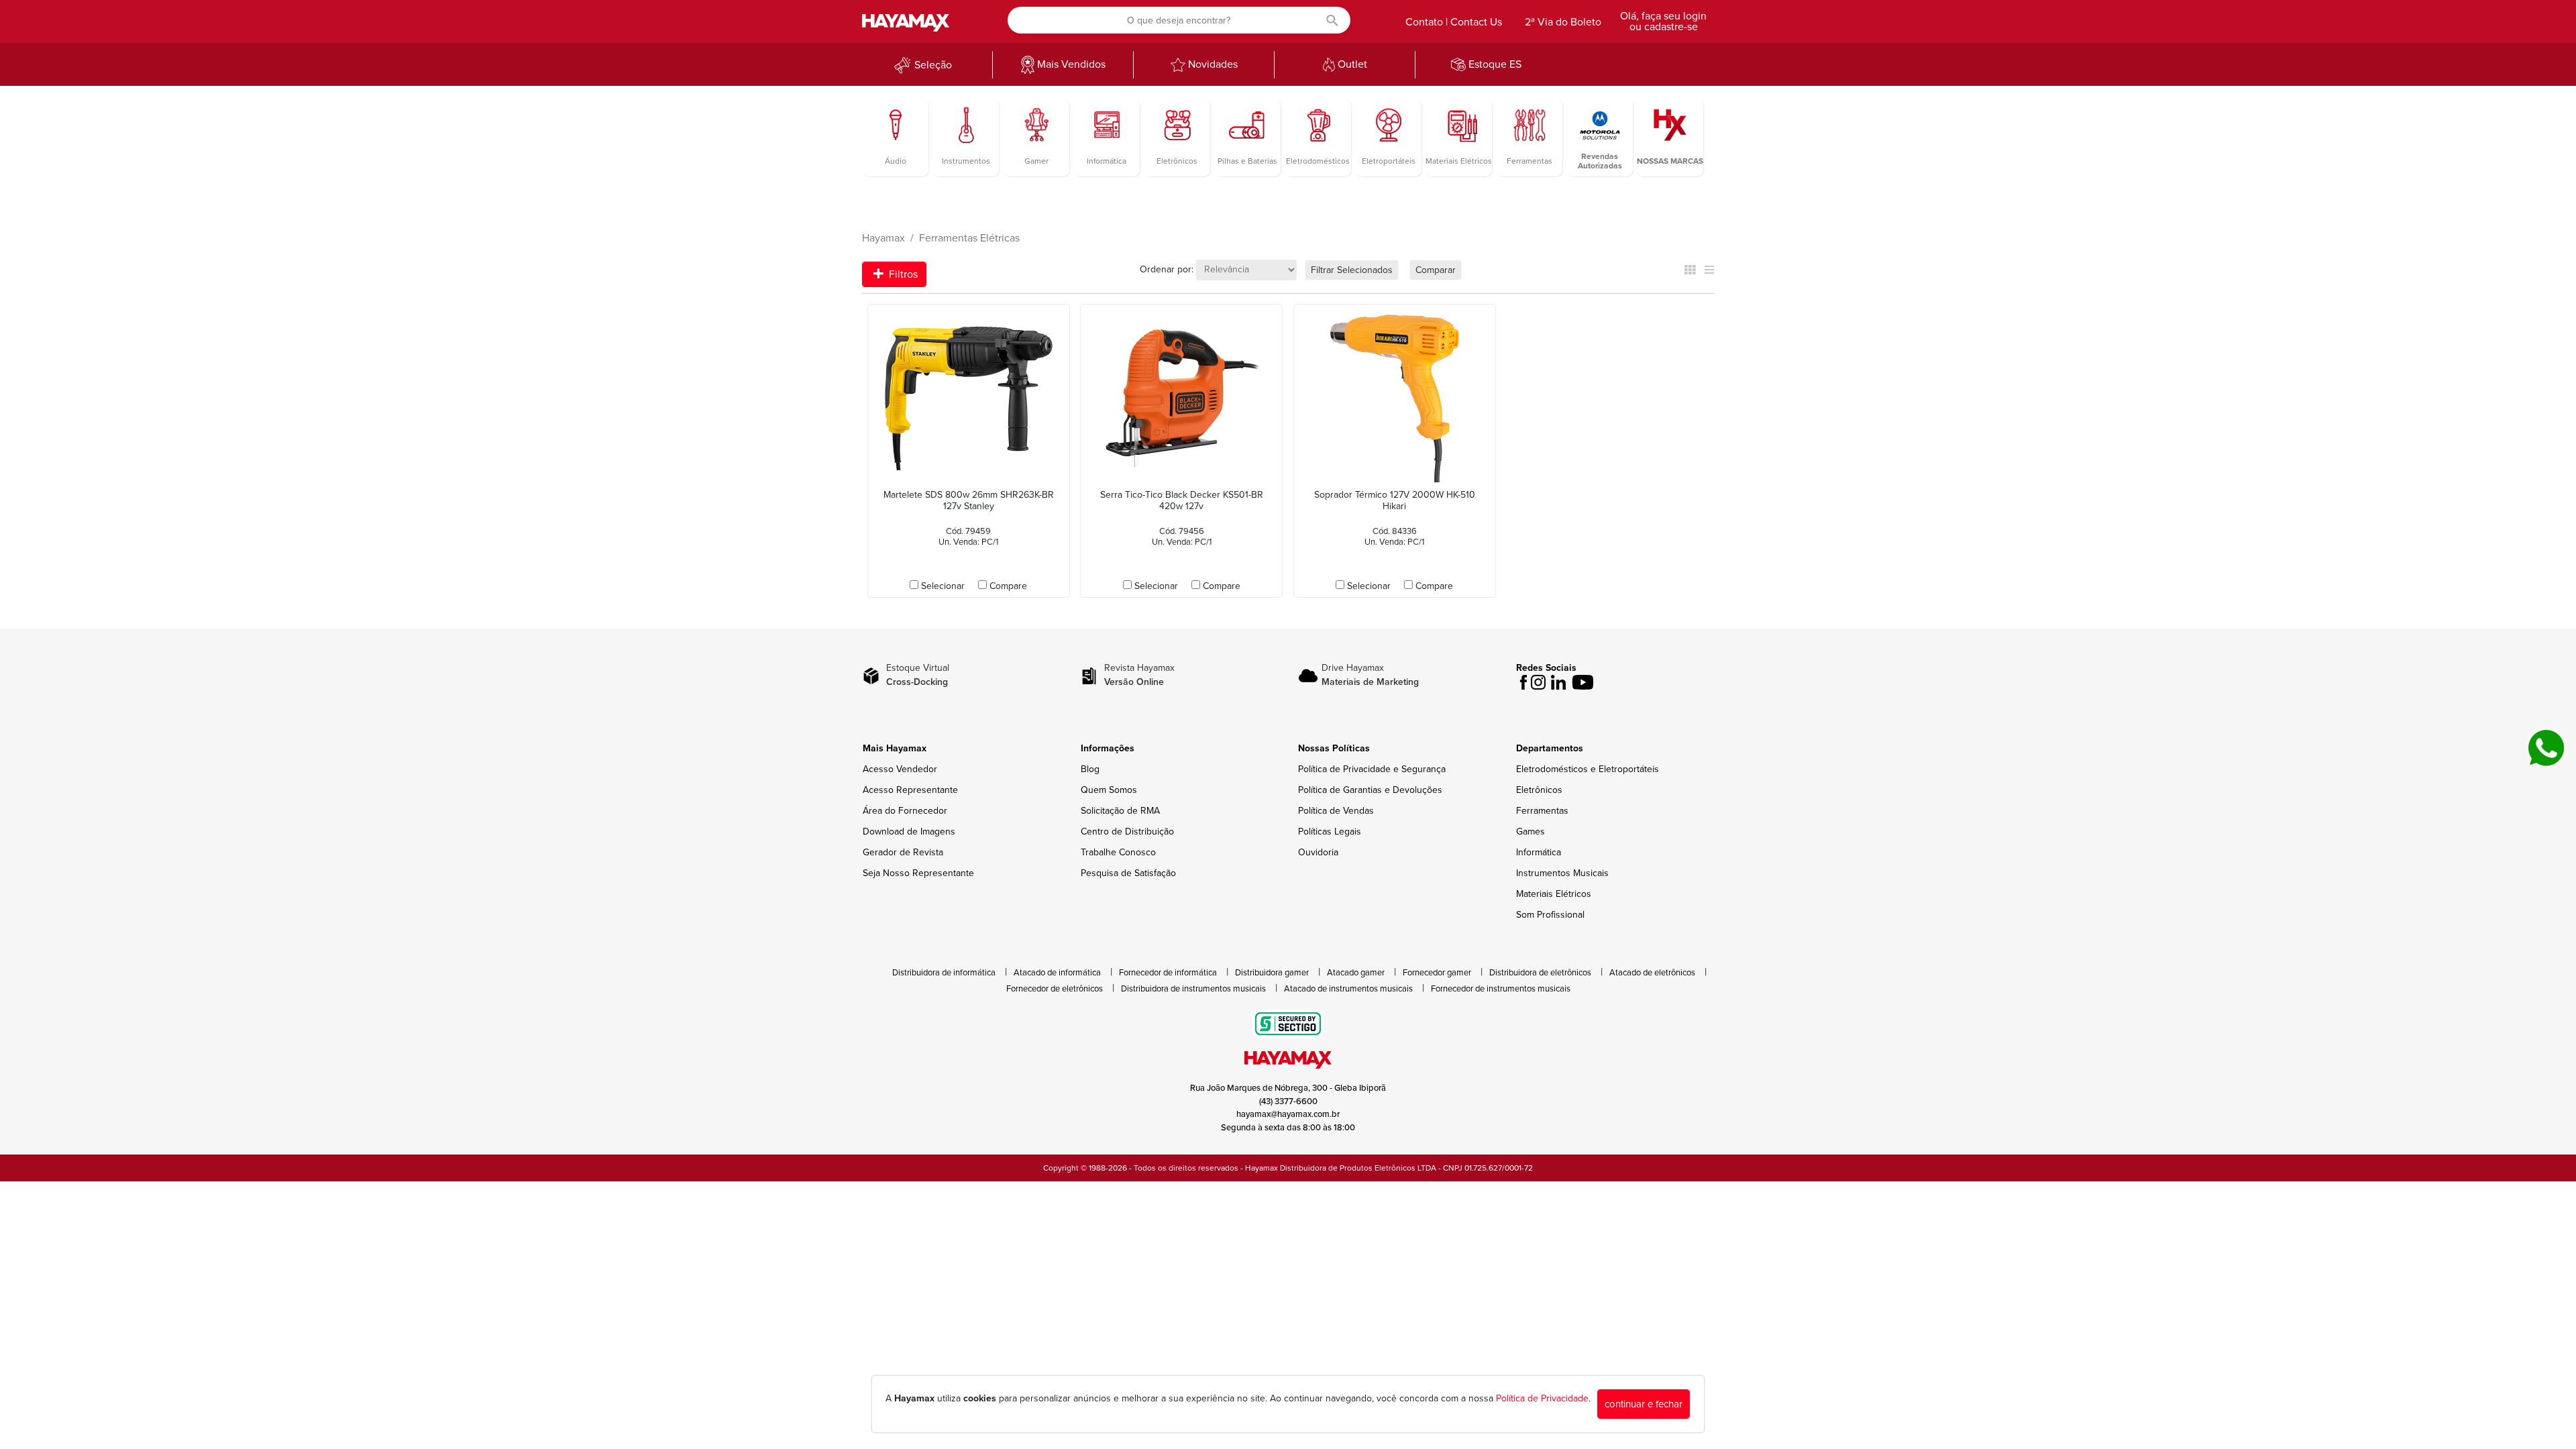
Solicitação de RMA (1120, 811)
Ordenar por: (1167, 269)
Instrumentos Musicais (1562, 873)
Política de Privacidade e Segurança (1372, 769)
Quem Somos (1109, 790)
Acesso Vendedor (900, 769)
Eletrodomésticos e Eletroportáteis (1588, 769)
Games (1531, 831)
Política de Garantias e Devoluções (1370, 790)
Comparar (1436, 270)
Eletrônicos (1539, 790)
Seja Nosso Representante (918, 873)
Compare (1008, 586)
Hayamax (883, 238)
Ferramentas (1542, 811)
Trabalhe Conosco (1118, 852)
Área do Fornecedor (905, 811)
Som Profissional (1550, 915)
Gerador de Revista (903, 852)
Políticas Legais (1330, 831)
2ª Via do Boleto (1563, 22)
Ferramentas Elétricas (969, 238)
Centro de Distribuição (1127, 831)
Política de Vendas (1336, 811)
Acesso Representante (910, 790)
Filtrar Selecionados (1352, 270)
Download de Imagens (909, 831)
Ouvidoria (1318, 852)
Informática (1539, 852)
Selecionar (943, 586)
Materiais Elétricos (1554, 894)
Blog (1090, 769)
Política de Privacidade (1542, 1398)
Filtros (902, 274)
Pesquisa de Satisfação (1128, 873)
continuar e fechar (1644, 1404)
